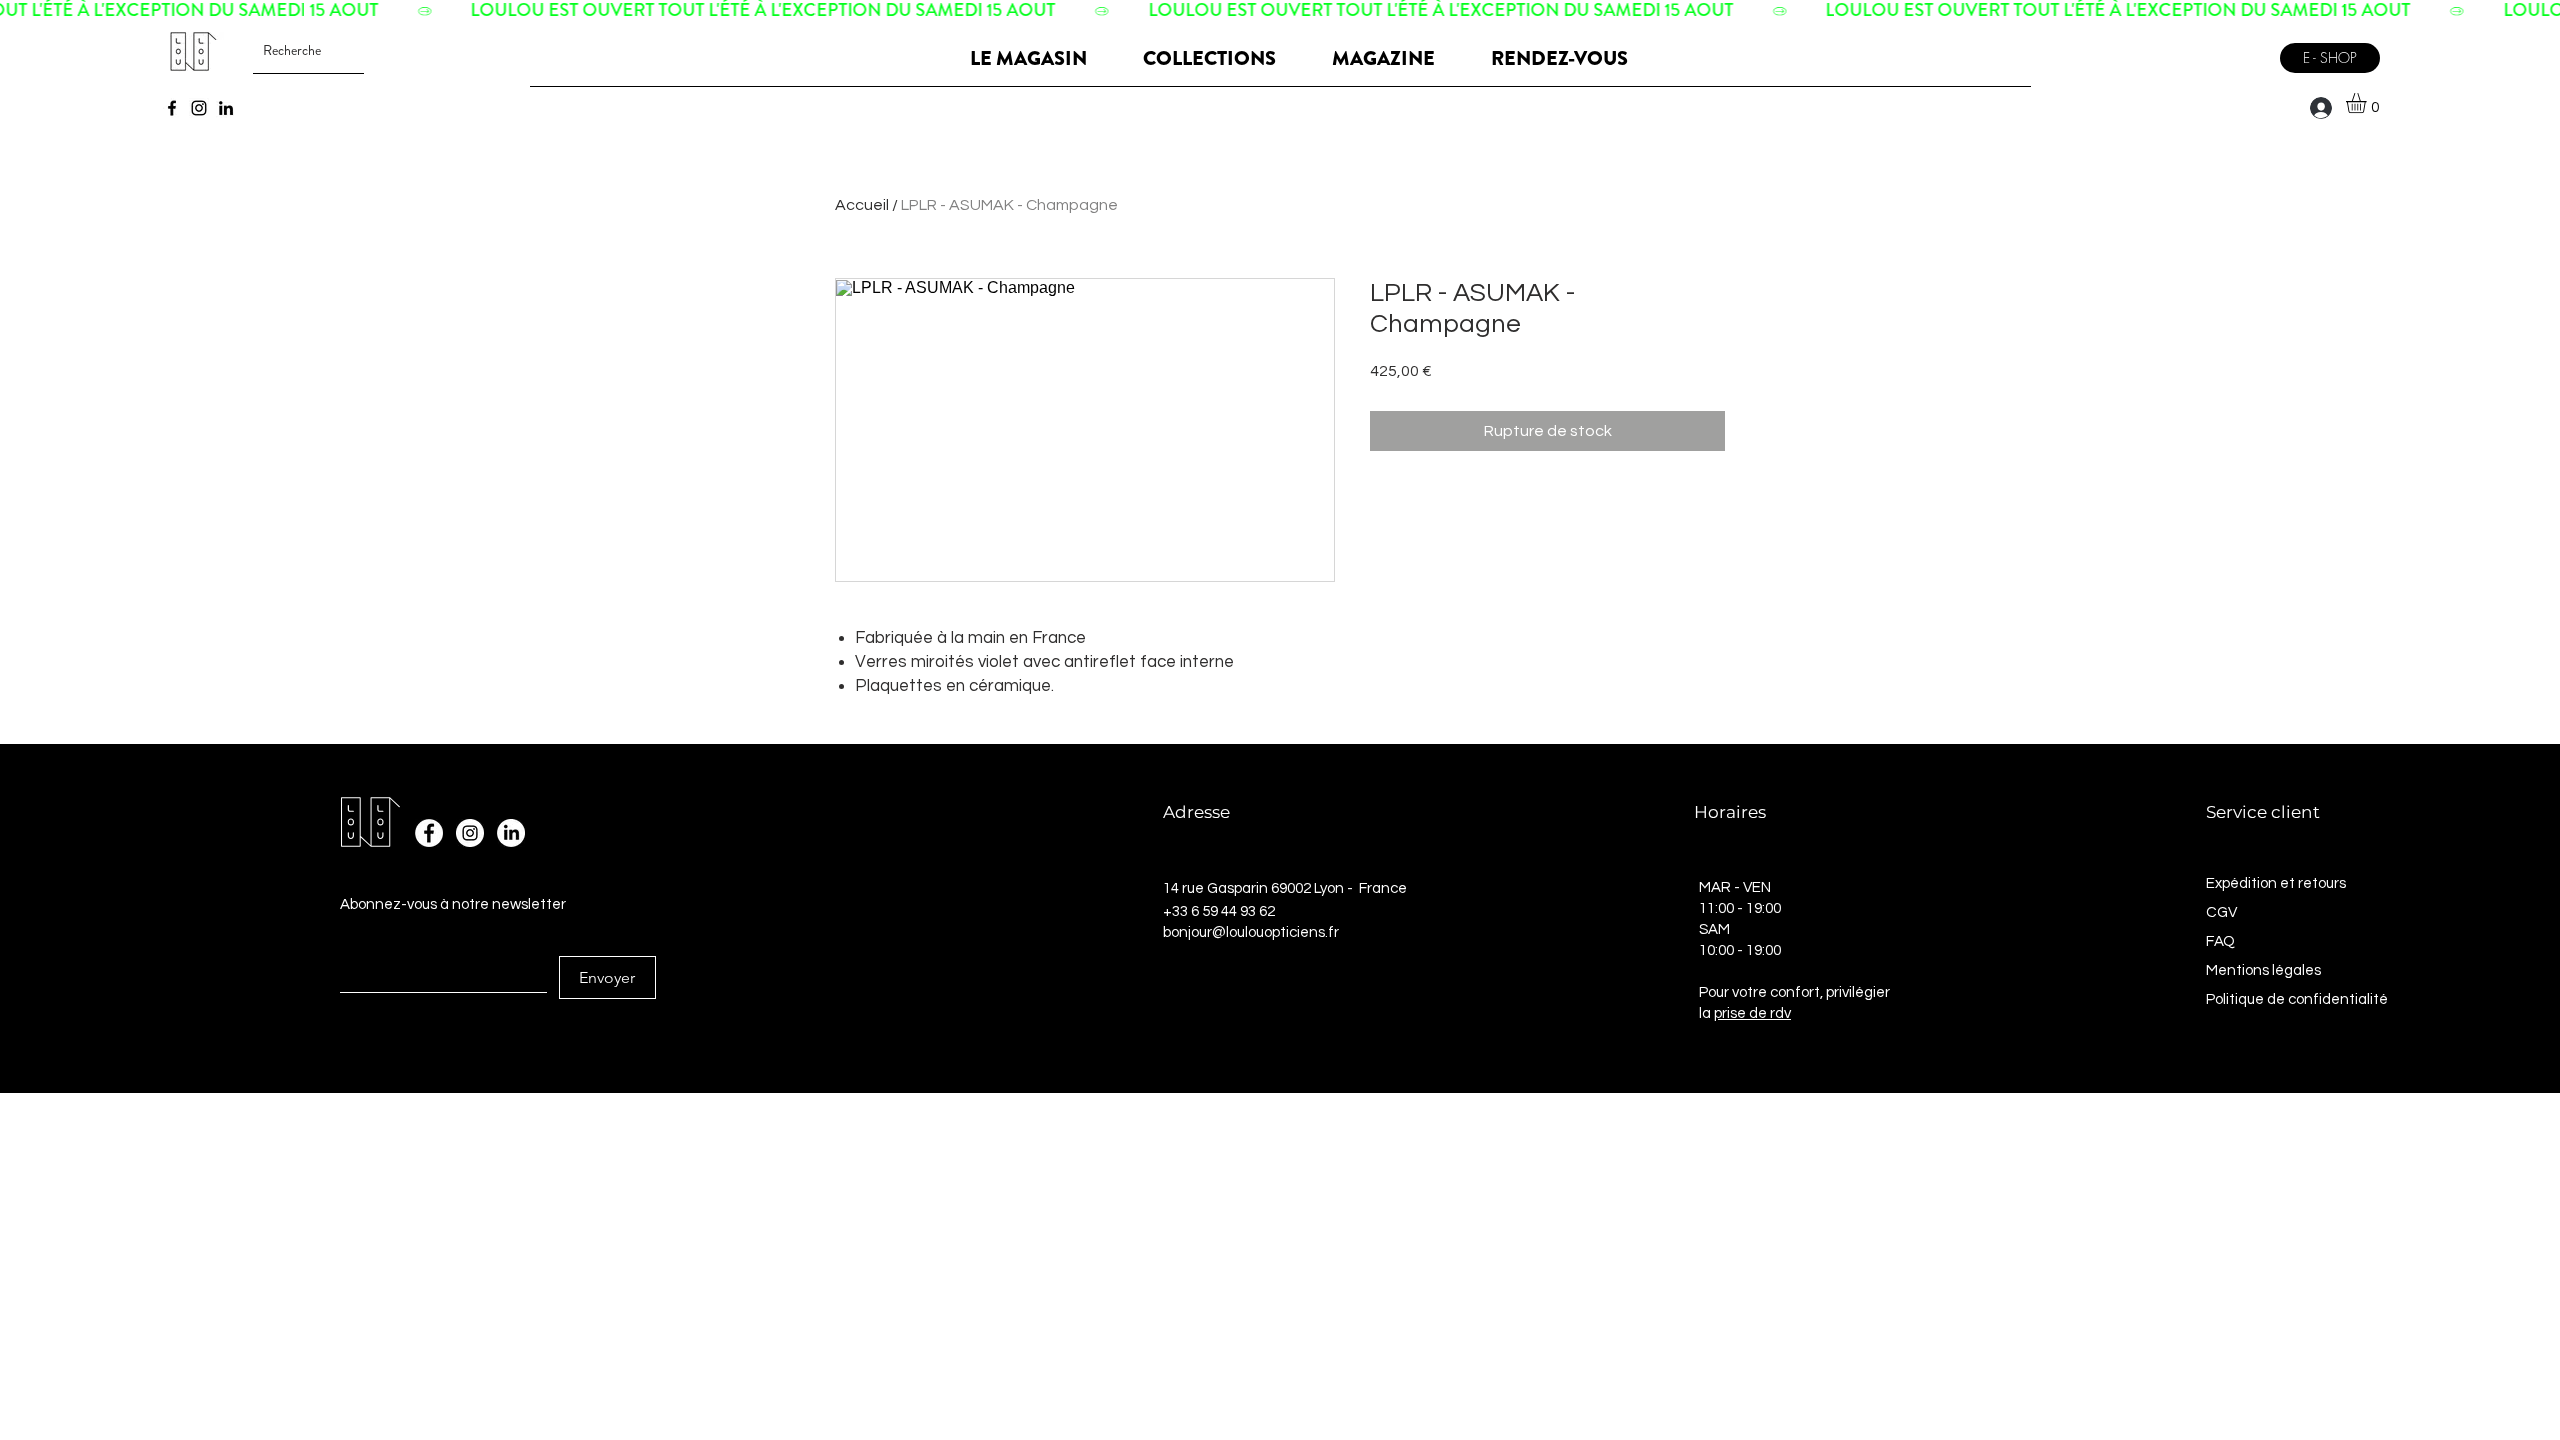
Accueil (862, 205)
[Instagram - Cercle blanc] (470, 833)
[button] (2368, 103)
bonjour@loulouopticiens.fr (1251, 932)
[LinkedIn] (226, 108)
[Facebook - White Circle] (429, 833)
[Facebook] (172, 108)
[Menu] (2243, 50)
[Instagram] (199, 108)
